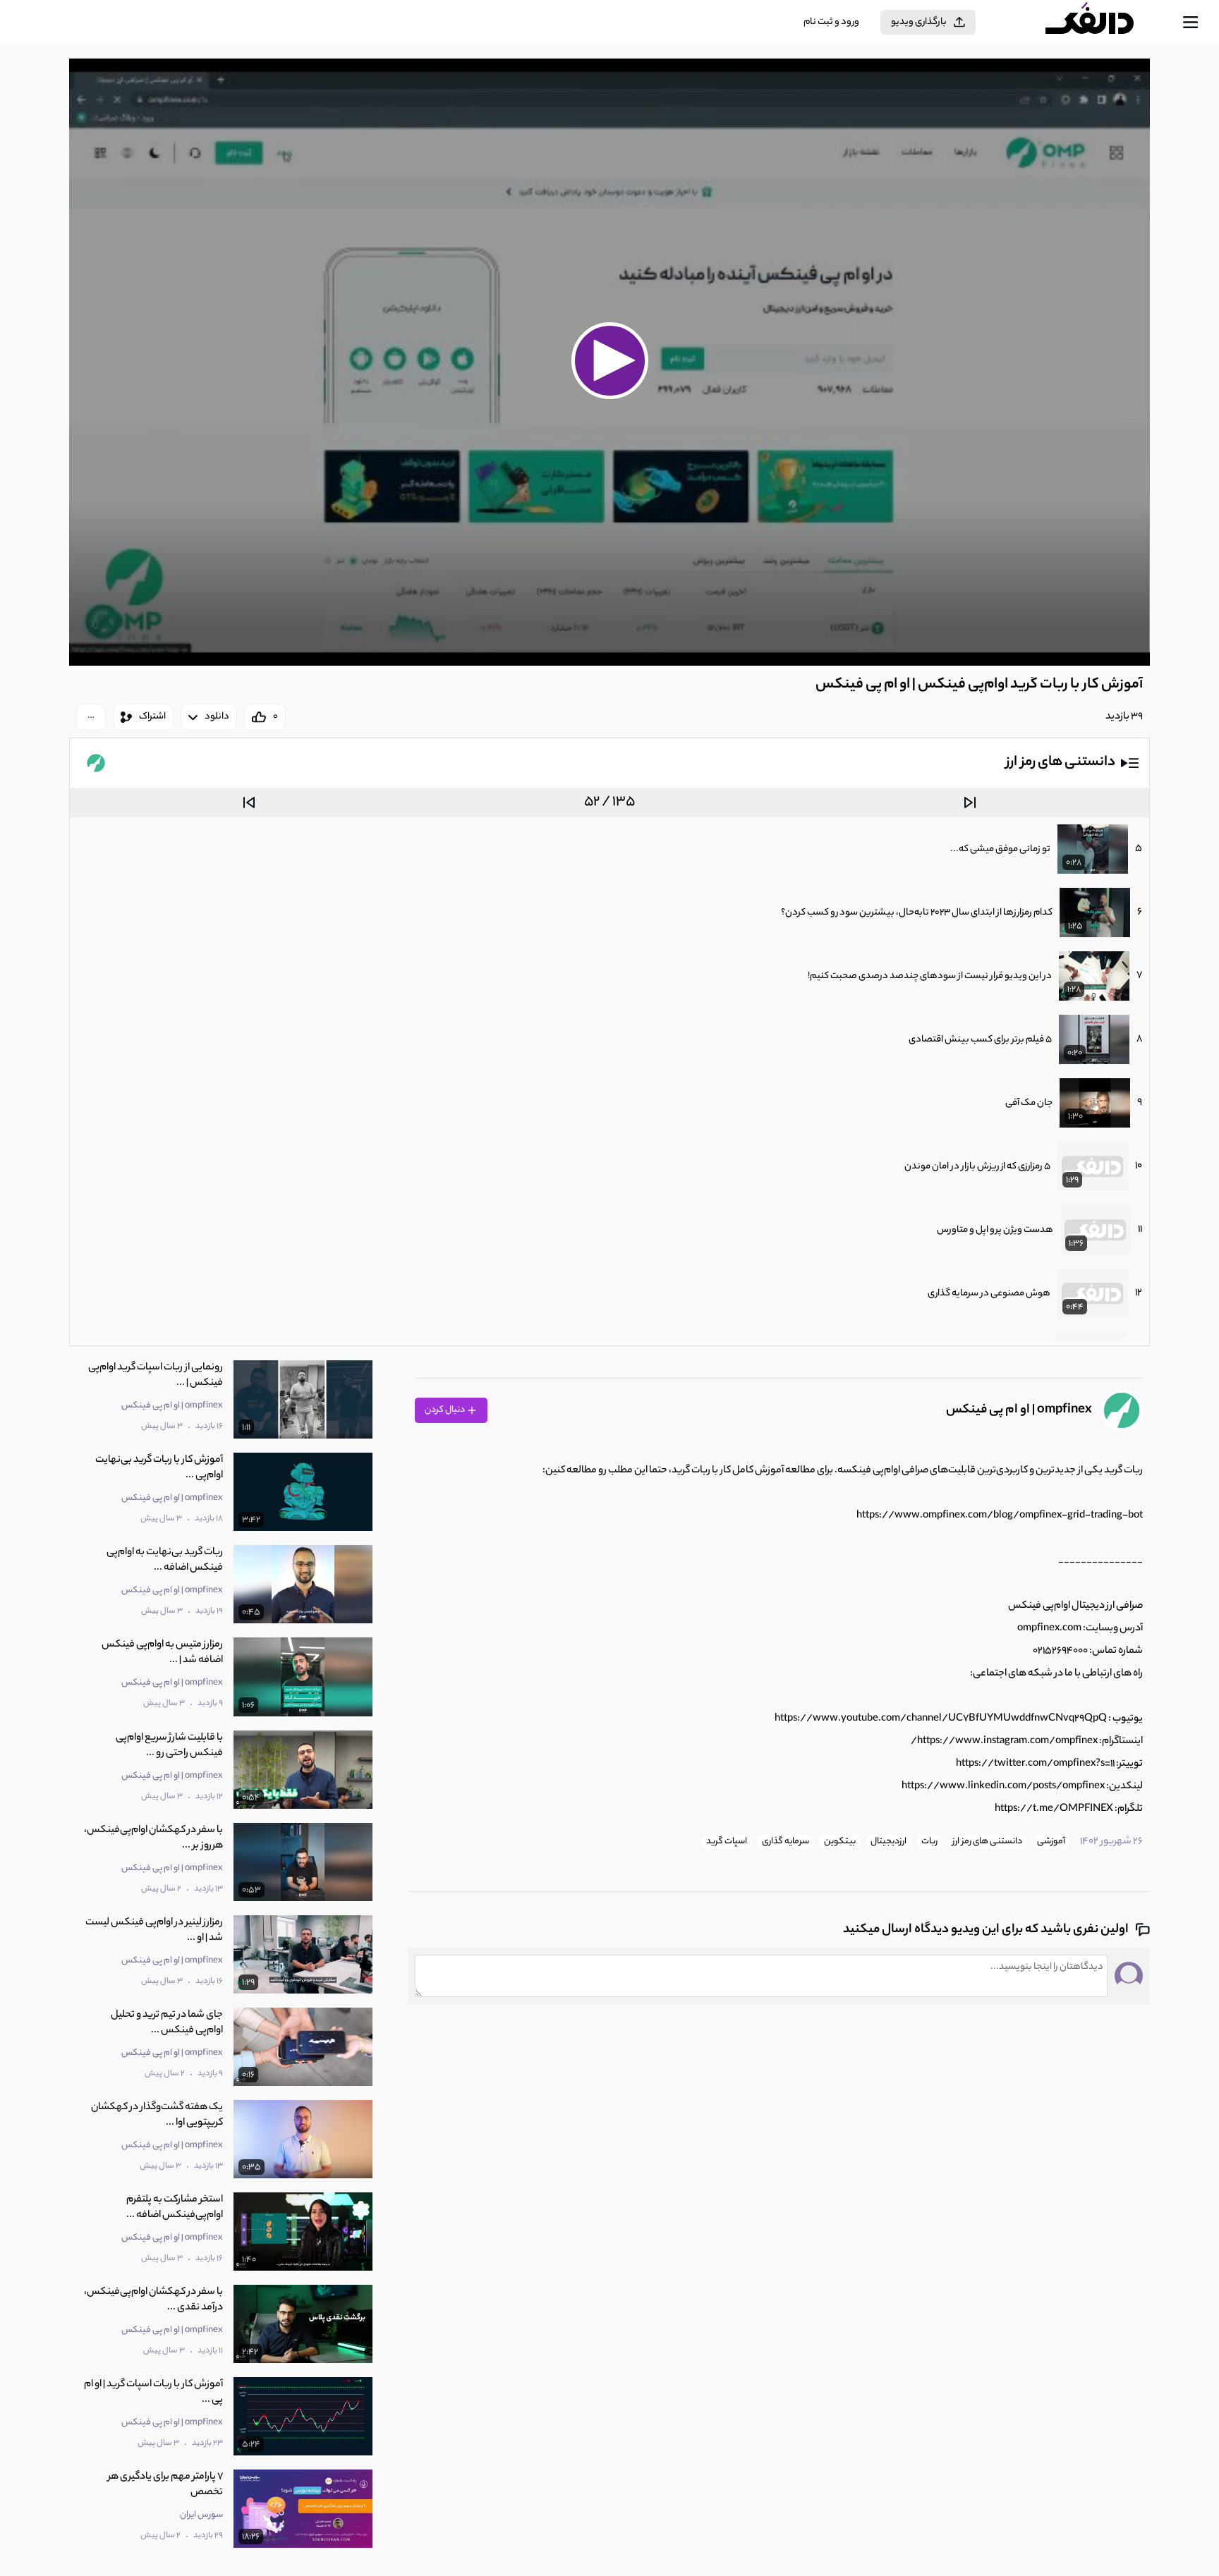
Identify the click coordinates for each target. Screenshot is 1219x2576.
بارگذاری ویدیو (919, 22)
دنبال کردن (445, 1410)
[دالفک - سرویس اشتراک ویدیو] (1102, 23)
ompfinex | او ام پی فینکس (1019, 1410)
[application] (609, 362)
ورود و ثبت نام (831, 22)
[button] (609, 360)
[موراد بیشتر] (91, 717)
